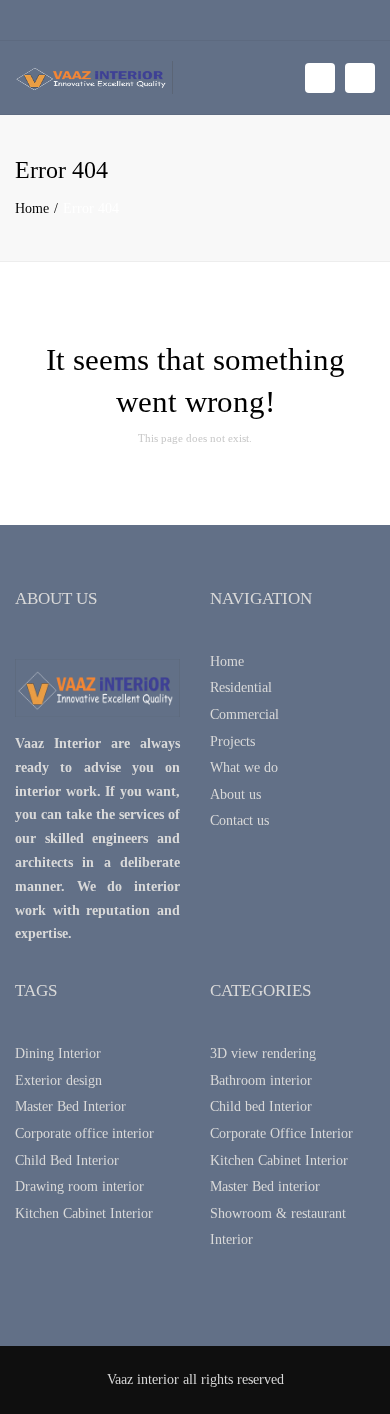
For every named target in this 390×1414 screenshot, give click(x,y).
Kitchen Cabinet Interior (84, 1213)
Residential (241, 687)
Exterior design (58, 1080)
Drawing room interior (79, 1186)
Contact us (239, 820)
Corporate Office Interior (281, 1133)
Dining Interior (58, 1053)
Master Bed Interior (70, 1106)
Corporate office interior (84, 1133)
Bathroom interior (261, 1080)
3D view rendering (263, 1053)
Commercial (244, 714)
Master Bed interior (265, 1186)
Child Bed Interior (67, 1160)
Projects (232, 741)
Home (32, 208)
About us (235, 794)
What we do (244, 767)
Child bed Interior (261, 1106)
